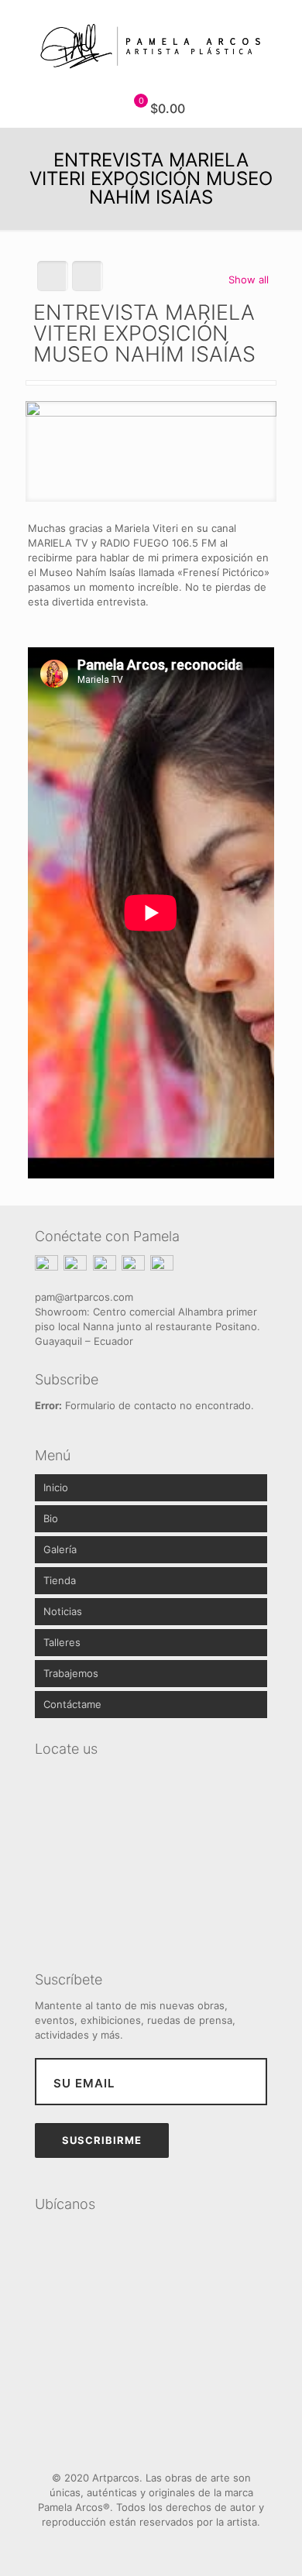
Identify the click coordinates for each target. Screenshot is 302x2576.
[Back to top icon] (151, 2443)
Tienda (60, 1580)
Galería (60, 1549)
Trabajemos (71, 1673)
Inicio (56, 1487)
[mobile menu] (281, 31)
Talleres (62, 1642)
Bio (51, 1518)
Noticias (63, 1611)
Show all (249, 280)
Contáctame (72, 1704)
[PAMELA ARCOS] (151, 45)
